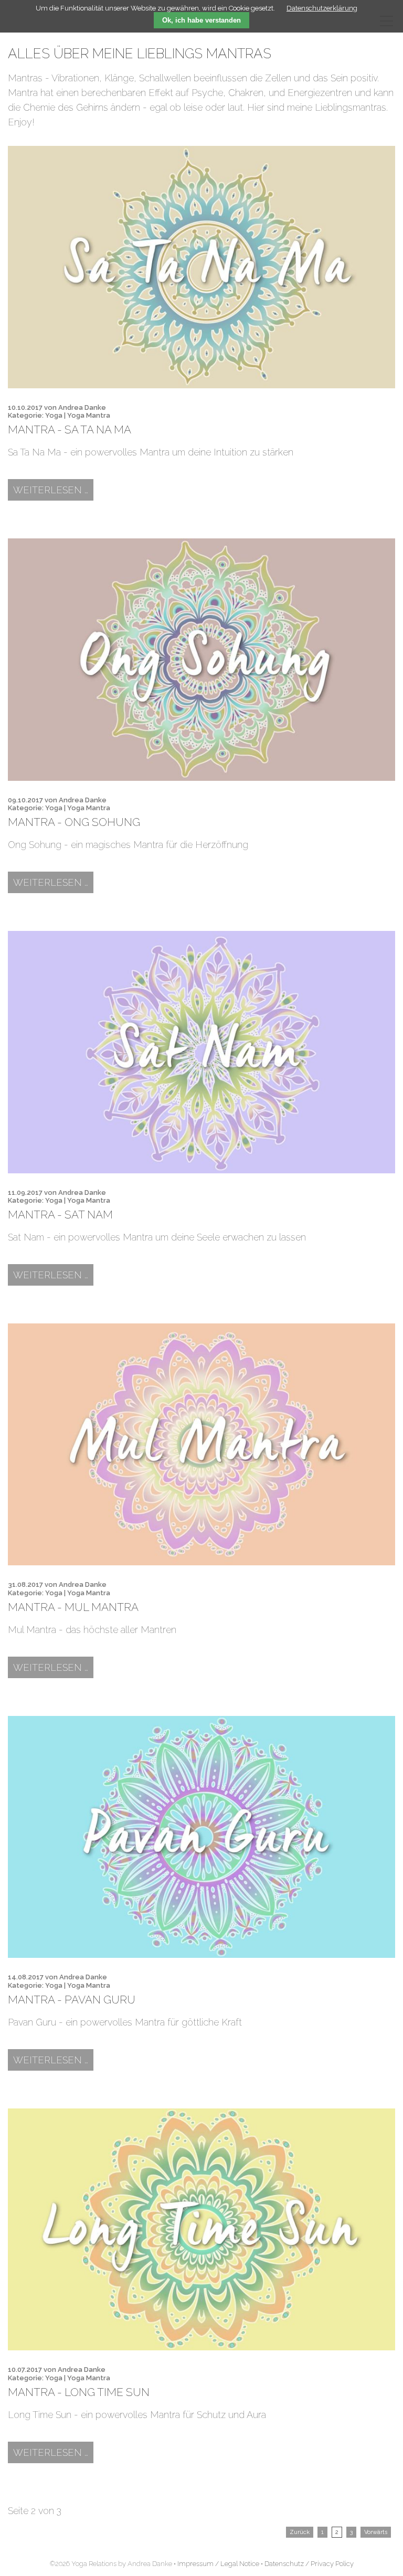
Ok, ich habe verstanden (201, 20)
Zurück (300, 2532)
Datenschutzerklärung (322, 8)
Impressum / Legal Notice (218, 2564)
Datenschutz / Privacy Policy (309, 2564)
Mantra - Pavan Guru (72, 2000)
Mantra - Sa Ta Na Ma (70, 430)
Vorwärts (376, 2532)
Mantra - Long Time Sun (79, 2392)
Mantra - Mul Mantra (73, 1607)
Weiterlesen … (53, 490)
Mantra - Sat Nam (60, 1215)
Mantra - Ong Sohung (74, 822)
